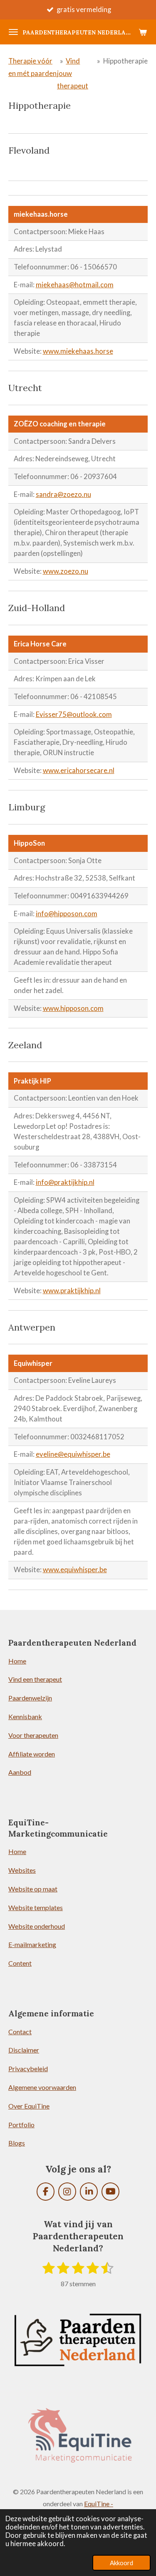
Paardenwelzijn (30, 1698)
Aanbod (20, 1772)
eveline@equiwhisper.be (73, 1454)
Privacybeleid (28, 2068)
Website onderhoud (37, 1926)
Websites (22, 1870)
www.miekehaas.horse (78, 351)
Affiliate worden (32, 1754)
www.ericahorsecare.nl (79, 771)
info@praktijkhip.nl (65, 1182)
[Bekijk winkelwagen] (143, 32)
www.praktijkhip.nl (72, 1291)
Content (20, 1963)
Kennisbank (25, 1716)
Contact (20, 2032)
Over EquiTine (29, 2106)
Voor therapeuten (33, 1735)
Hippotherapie (125, 61)
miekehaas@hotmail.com (75, 285)
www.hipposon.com (73, 1008)
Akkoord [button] (121, 2563)
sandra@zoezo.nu (63, 494)
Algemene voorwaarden (42, 2087)
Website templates (36, 1907)
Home (17, 1661)
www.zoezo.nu (66, 571)
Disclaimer (24, 2050)
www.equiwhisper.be (75, 1570)
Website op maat (33, 1889)
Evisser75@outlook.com (74, 714)
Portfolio (21, 2125)
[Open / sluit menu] (13, 32)
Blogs (17, 2143)
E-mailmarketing (32, 1944)
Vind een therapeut (35, 1679)
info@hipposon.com (67, 914)
